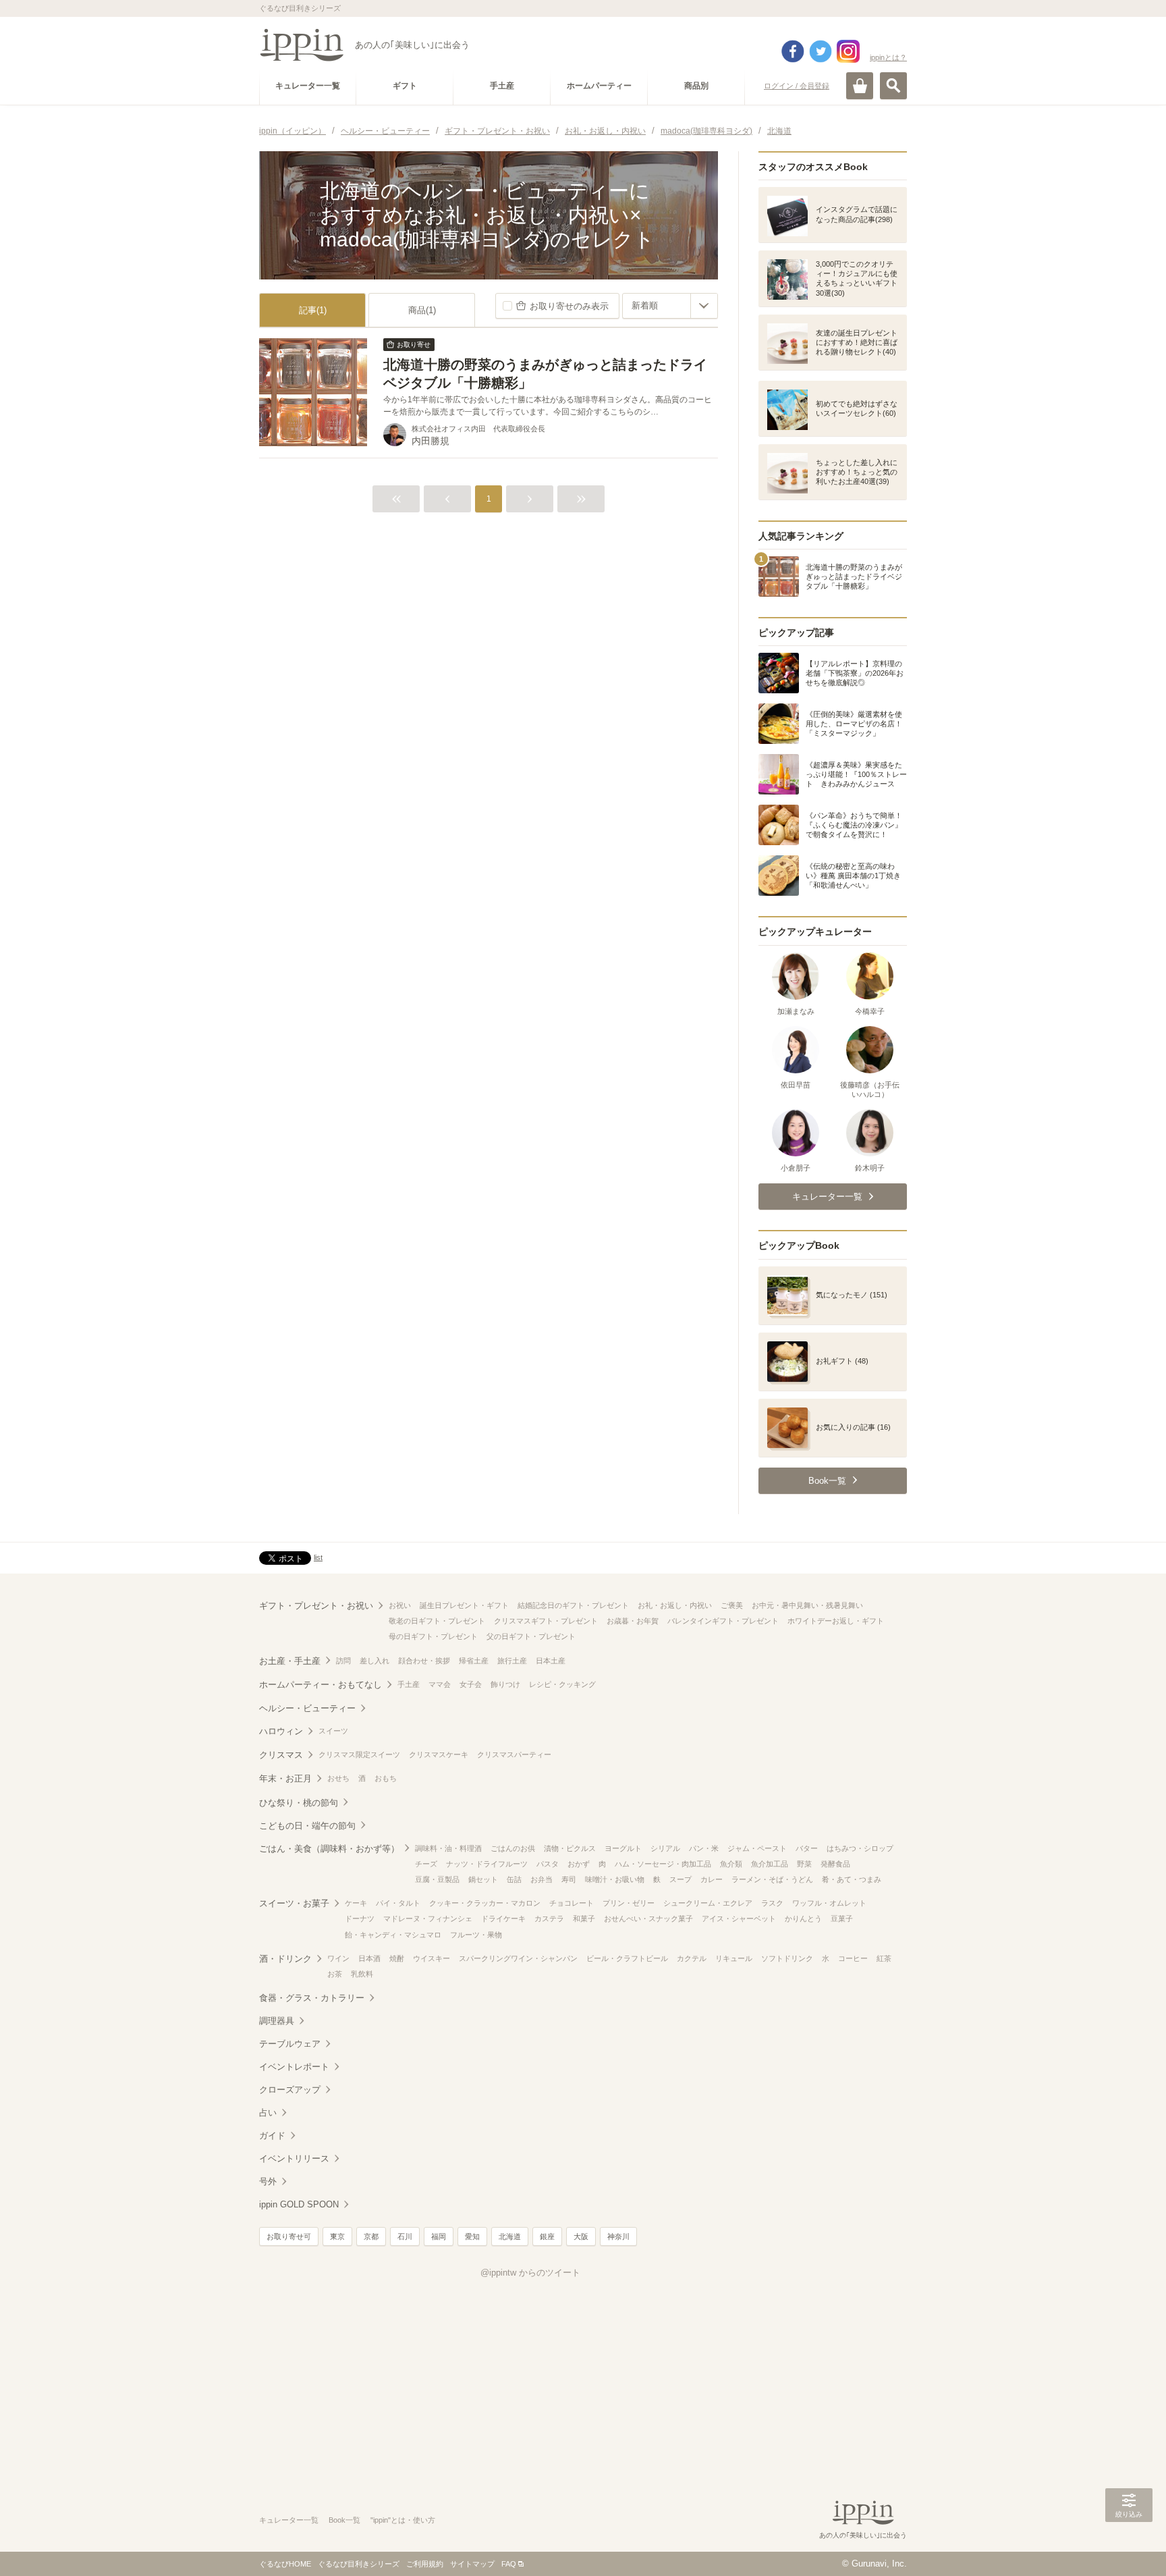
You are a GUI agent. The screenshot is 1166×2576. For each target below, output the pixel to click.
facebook (793, 51)
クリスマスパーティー (514, 1754)
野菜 (804, 1864)
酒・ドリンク (285, 1959)
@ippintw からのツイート (530, 2273)
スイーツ (333, 1731)
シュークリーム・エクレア (708, 1903)
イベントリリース (294, 2158)
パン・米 (704, 1848)
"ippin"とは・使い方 (403, 2520)
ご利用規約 (425, 2564)
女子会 (471, 1684)
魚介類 (731, 1864)
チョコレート (572, 1903)
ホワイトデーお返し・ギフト (836, 1621)
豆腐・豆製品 (437, 1879)
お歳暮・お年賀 (633, 1621)
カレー (712, 1879)
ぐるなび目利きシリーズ (359, 2564)
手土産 (409, 1684)
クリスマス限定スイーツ (359, 1754)
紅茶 (884, 1958)
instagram (848, 51)
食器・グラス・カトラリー (312, 1998)
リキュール (734, 1958)
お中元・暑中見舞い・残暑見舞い (807, 1605)
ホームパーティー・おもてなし (321, 1685)
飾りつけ (505, 1684)
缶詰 (514, 1879)
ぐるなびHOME (285, 2564)
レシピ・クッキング (562, 1684)
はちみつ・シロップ (860, 1848)
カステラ (549, 1918)
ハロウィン (281, 1731)
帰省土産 (474, 1661)
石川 (405, 2236)
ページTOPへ (1129, 2546)
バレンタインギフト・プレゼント (723, 1621)
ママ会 (440, 1684)
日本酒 (369, 1958)
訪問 (343, 1661)
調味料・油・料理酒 (448, 1848)
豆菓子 (842, 1918)
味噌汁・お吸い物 (615, 1879)
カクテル (692, 1958)
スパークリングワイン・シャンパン (518, 1958)
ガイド (272, 2136)
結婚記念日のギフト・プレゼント (573, 1605)
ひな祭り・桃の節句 (299, 1803)
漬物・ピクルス (570, 1848)
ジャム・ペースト (757, 1848)
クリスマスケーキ (439, 1754)
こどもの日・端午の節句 (307, 1826)
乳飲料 (362, 1974)
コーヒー (853, 1958)
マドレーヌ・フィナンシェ (428, 1918)
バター (807, 1848)
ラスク (772, 1903)
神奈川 (618, 2236)
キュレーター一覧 (289, 2520)
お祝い (400, 1605)
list (318, 1557)
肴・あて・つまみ (852, 1879)
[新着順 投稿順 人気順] (670, 306)
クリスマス (281, 1755)
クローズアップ (290, 2090)
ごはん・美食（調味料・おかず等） (329, 1849)
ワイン (338, 1958)
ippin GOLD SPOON (299, 2204)
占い (268, 2113)
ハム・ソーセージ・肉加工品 (663, 1864)
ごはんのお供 (513, 1848)
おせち (338, 1778)
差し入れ (374, 1661)
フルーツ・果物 (476, 1935)
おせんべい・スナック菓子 (648, 1918)
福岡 (439, 2236)
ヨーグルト (623, 1848)
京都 (371, 2236)
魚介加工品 (770, 1864)
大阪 (581, 2236)
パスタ (548, 1864)
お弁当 (542, 1879)
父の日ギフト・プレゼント (531, 1636)
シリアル (665, 1848)
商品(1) (422, 310)
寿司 (569, 1879)
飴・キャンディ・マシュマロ (393, 1935)
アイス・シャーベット (739, 1918)
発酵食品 (835, 1864)
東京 (337, 2236)
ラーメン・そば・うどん (772, 1879)
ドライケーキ (503, 1918)
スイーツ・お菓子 (294, 1903)
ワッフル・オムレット (829, 1903)
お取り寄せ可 (289, 2236)
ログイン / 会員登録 (797, 86)
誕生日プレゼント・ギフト (464, 1605)
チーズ (426, 1864)
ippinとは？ (888, 57)
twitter (821, 51)
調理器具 (277, 2021)
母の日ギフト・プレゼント (433, 1636)
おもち (386, 1778)
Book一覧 (344, 2520)
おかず (579, 1864)
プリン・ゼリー (629, 1903)
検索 (893, 86)
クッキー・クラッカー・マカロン (485, 1903)
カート (860, 86)
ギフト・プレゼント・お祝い (316, 1606)
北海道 (510, 2236)
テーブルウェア (290, 2044)
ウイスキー (432, 1958)
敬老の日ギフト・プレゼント (437, 1621)
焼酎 (397, 1958)
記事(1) (313, 310)
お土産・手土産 (290, 1661)
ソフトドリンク (787, 1958)
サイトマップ (472, 2564)
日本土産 (551, 1661)
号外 (268, 2181)
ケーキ (356, 1903)
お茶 (335, 1974)
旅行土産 (512, 1661)
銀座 (547, 2236)
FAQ (509, 2564)
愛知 (472, 2236)
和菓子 (584, 1918)
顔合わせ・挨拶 (424, 1661)
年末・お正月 (285, 1778)
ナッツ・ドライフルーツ (487, 1864)
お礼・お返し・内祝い (675, 1605)
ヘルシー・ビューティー (307, 1708)
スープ (681, 1879)
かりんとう (803, 1918)
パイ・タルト (398, 1903)
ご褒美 (732, 1605)
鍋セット (483, 1879)
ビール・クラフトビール (627, 1958)
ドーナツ (360, 1918)
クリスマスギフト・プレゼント (546, 1621)
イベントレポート (294, 2067)
